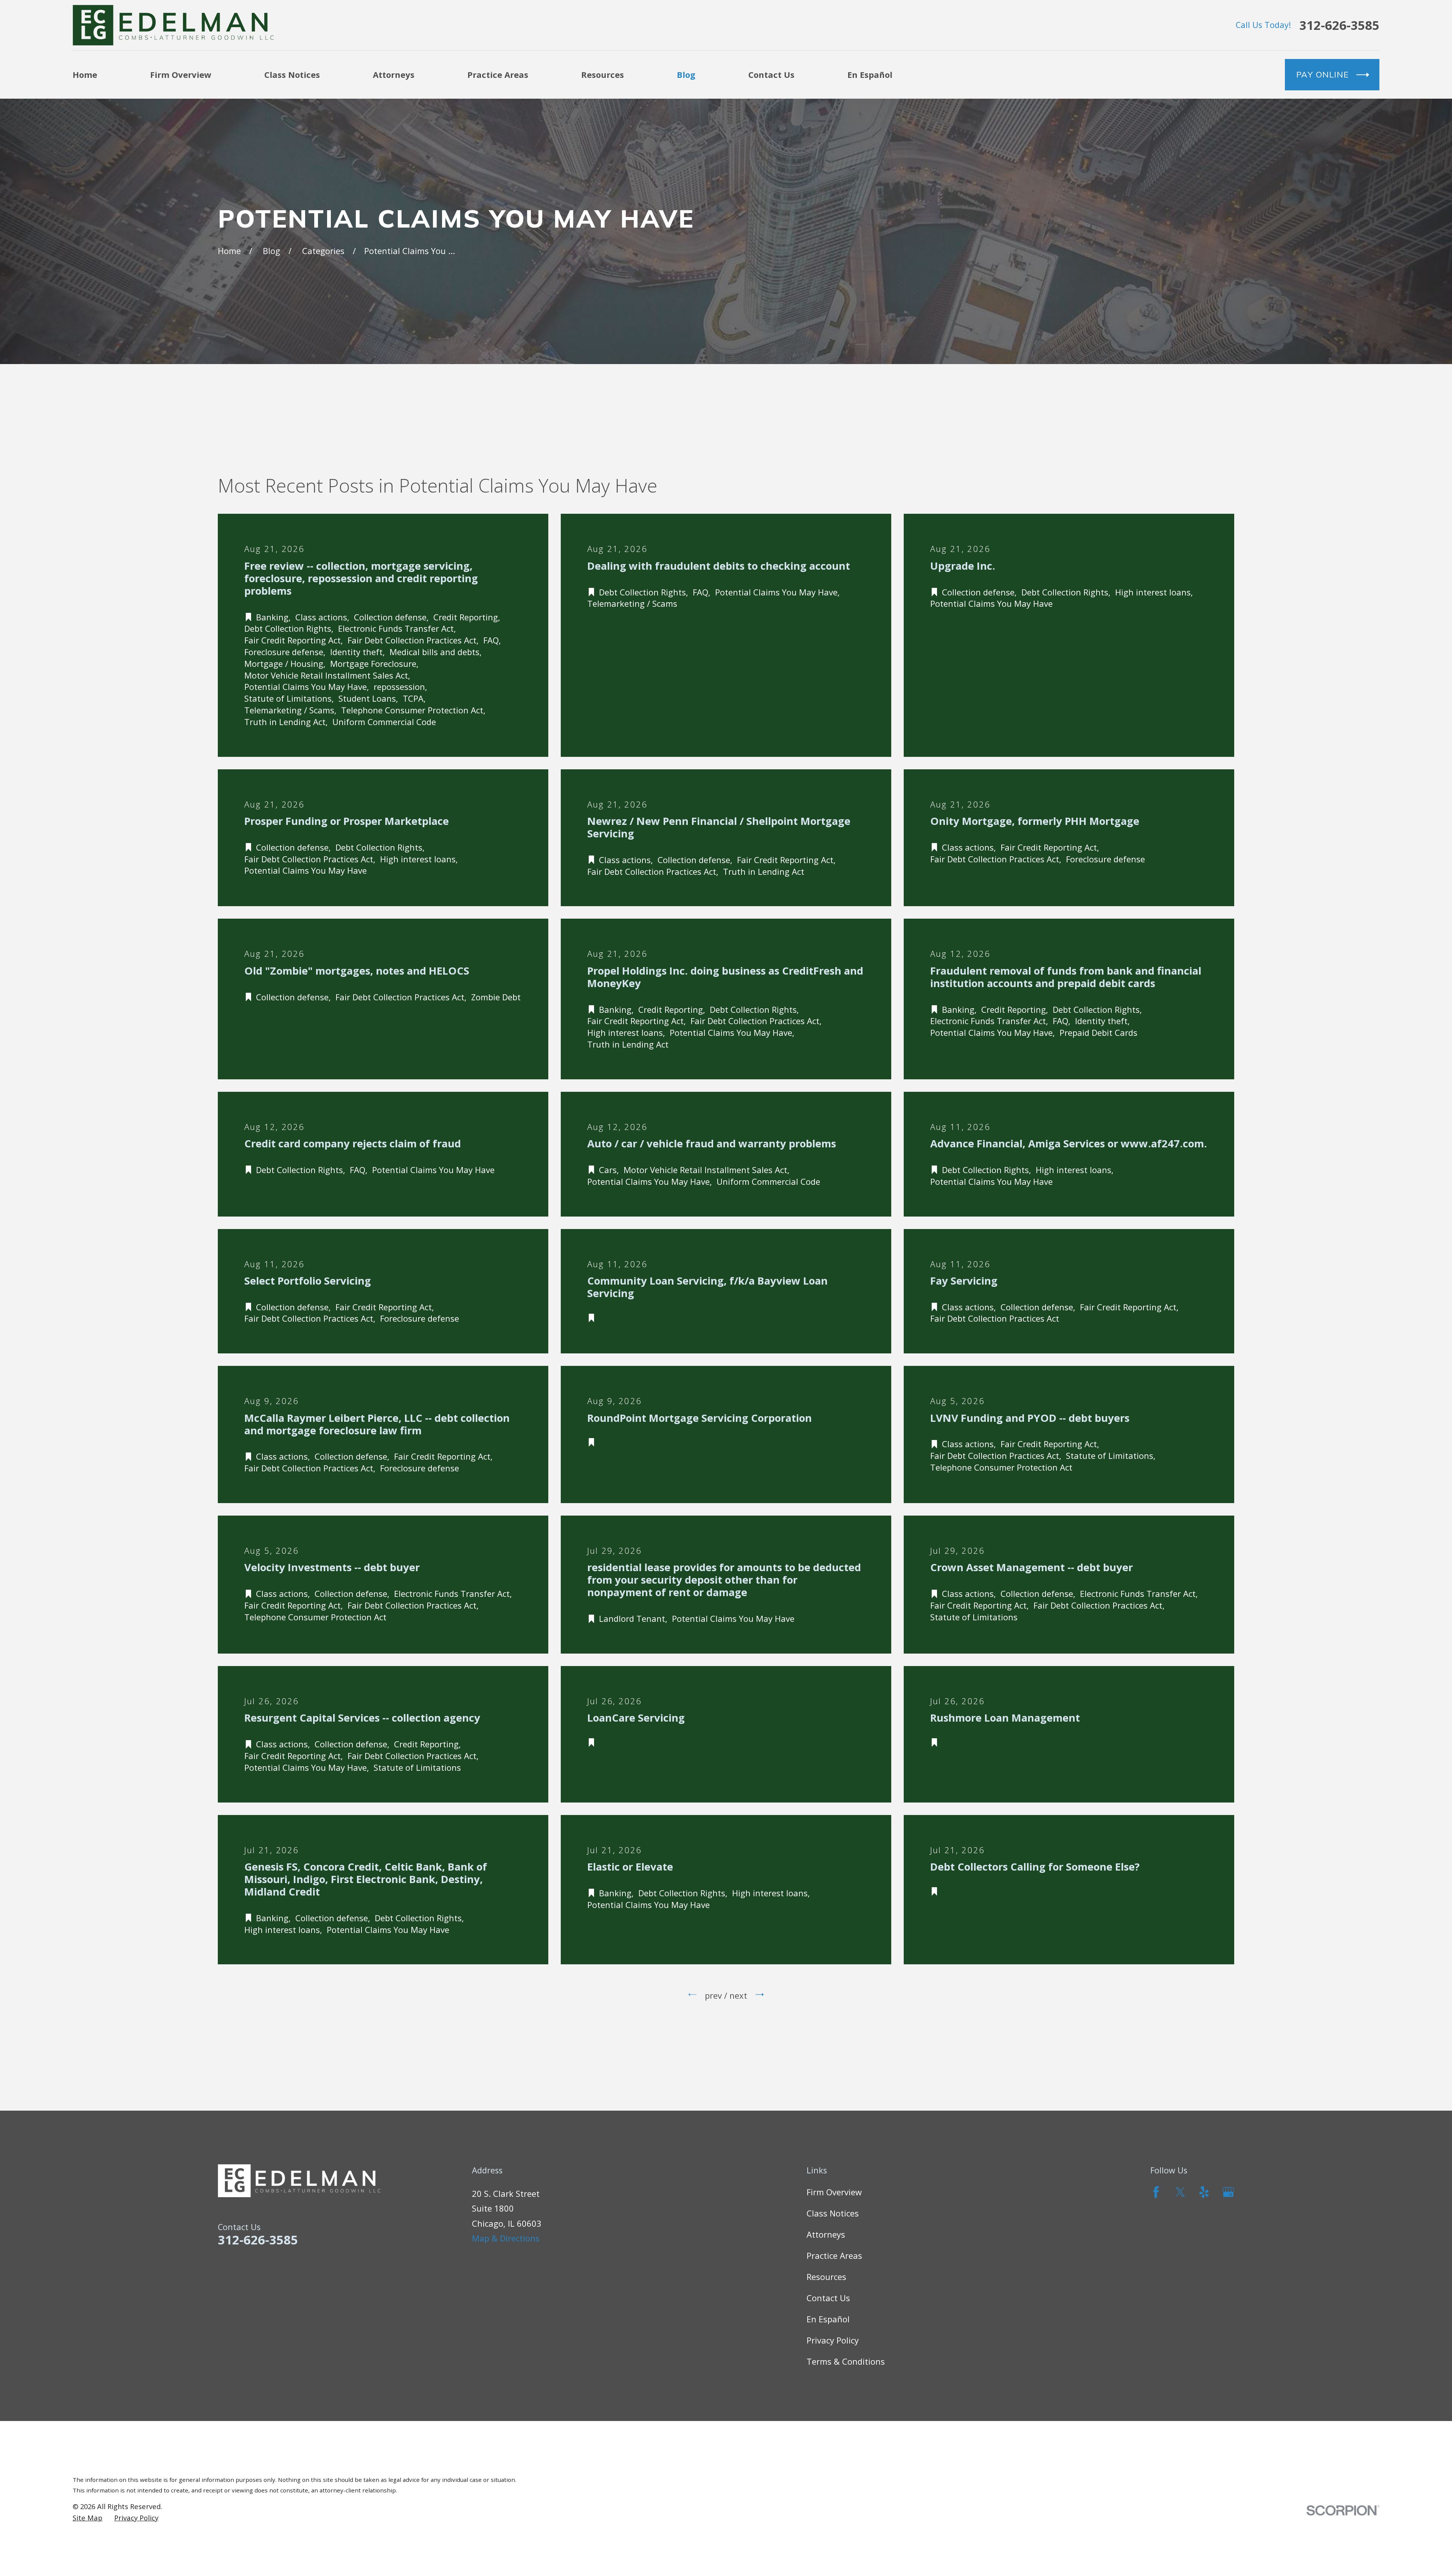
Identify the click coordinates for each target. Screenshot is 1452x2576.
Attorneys (826, 2234)
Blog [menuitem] (686, 74)
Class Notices (833, 2213)
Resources (826, 2277)
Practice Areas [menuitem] (498, 74)
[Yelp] (1204, 2192)
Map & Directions (506, 2238)
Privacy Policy (833, 2340)
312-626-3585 (1339, 25)
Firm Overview (834, 2192)
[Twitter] (1180, 2192)
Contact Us (828, 2298)
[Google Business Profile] (1228, 2192)
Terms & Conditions (846, 2361)
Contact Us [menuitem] (771, 74)
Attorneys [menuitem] (394, 74)
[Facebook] (1156, 2192)
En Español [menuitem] (870, 74)
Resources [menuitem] (603, 74)
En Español (828, 2319)
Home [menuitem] (85, 74)
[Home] (173, 25)
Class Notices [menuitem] (292, 74)
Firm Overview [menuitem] (181, 74)
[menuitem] (88, 2518)
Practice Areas (834, 2255)
